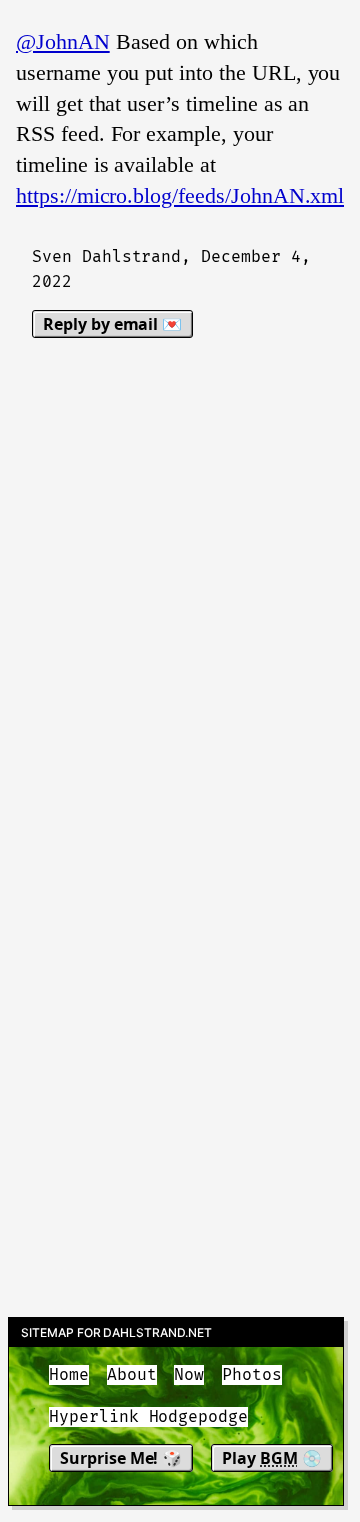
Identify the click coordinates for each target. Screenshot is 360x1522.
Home (69, 1375)
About (132, 1375)
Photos (252, 1375)
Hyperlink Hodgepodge (148, 1417)
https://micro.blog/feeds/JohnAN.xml (180, 195)
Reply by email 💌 (112, 324)
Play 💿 (272, 1458)
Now (189, 1375)
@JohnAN (63, 41)
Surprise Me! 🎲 (121, 1458)
